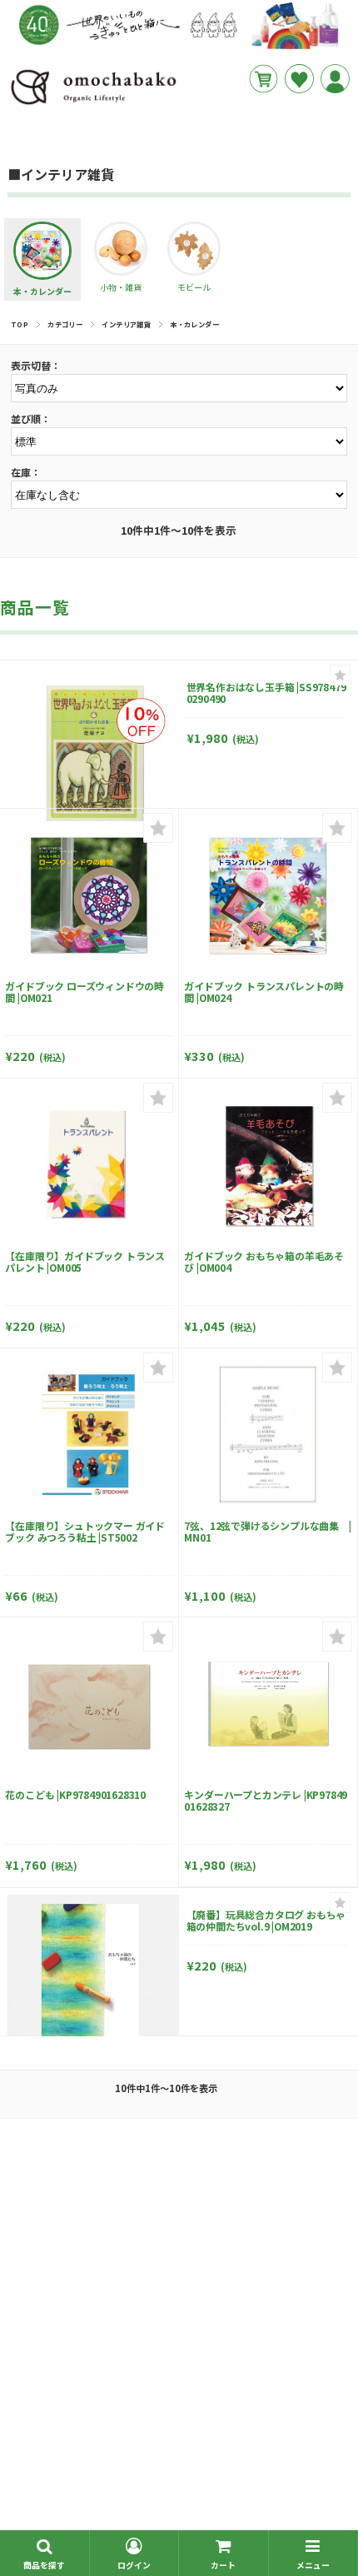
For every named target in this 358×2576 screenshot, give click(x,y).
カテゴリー (65, 324)
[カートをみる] (264, 79)
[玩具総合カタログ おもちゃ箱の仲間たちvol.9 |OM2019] (93, 1981)
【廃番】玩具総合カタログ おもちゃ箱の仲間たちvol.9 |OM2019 (266, 1920)
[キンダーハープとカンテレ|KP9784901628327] (268, 1704)
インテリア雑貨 (126, 324)
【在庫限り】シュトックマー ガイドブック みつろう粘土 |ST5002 (85, 1531)
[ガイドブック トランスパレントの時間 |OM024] (268, 895)
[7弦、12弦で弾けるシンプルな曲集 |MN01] (268, 1434)
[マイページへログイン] (335, 79)
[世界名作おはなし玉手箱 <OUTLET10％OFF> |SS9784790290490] (93, 754)
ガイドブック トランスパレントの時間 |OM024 (264, 992)
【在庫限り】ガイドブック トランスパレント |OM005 (85, 1261)
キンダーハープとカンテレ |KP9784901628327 (266, 1800)
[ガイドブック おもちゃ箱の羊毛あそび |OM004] (268, 1164)
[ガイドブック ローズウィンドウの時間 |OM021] (89, 895)
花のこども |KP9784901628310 (75, 1794)
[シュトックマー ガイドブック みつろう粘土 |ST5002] (89, 1434)
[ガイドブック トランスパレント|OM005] (89, 1164)
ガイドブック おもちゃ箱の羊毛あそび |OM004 (264, 1261)
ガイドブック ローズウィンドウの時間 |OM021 (85, 992)
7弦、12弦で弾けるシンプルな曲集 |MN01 (267, 1531)
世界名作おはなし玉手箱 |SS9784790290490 (266, 693)
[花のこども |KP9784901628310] (89, 1704)
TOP (20, 324)
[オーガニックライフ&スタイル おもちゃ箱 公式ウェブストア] (93, 104)
